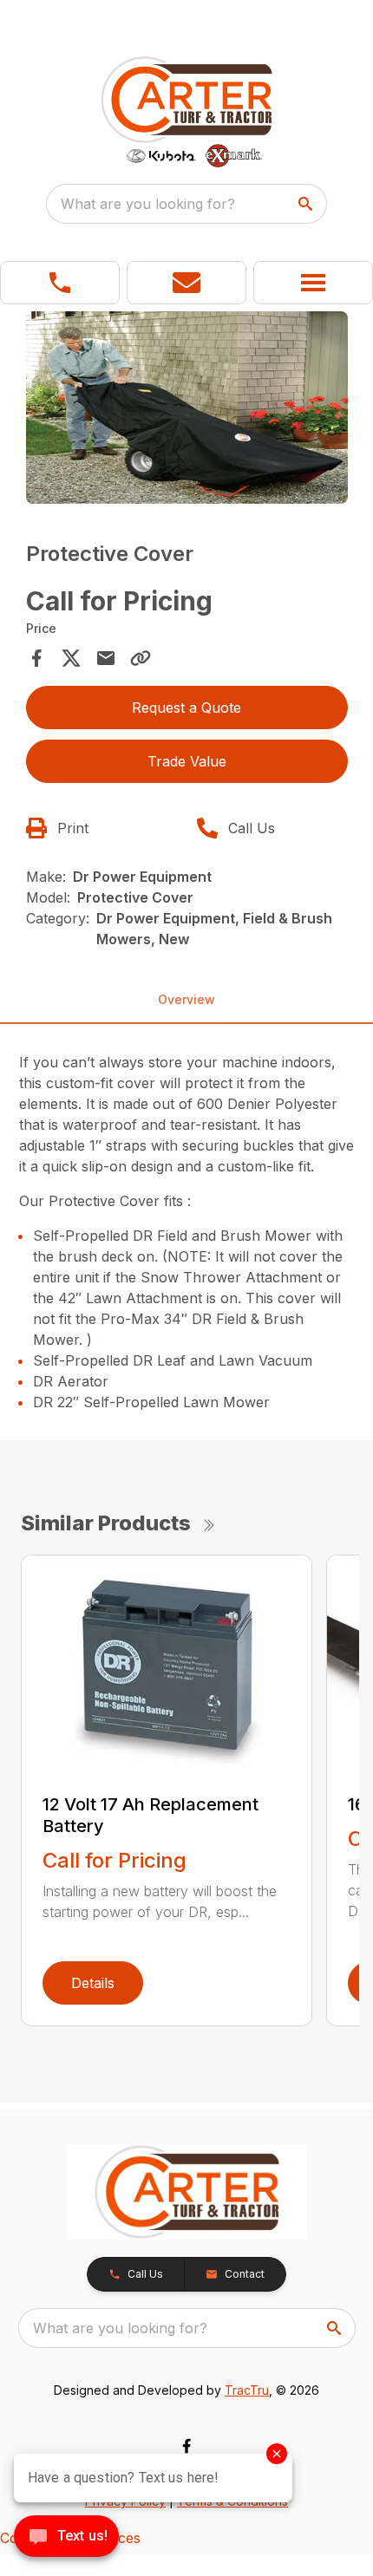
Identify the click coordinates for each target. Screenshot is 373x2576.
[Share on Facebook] (36, 658)
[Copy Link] (141, 658)
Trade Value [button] (187, 761)
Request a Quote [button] (186, 708)
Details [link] (93, 1983)
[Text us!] (66, 2538)
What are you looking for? (148, 204)
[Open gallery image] (187, 408)
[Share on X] (71, 658)
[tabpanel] (187, 411)
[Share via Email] (106, 658)
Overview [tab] (186, 999)
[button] (60, 283)
